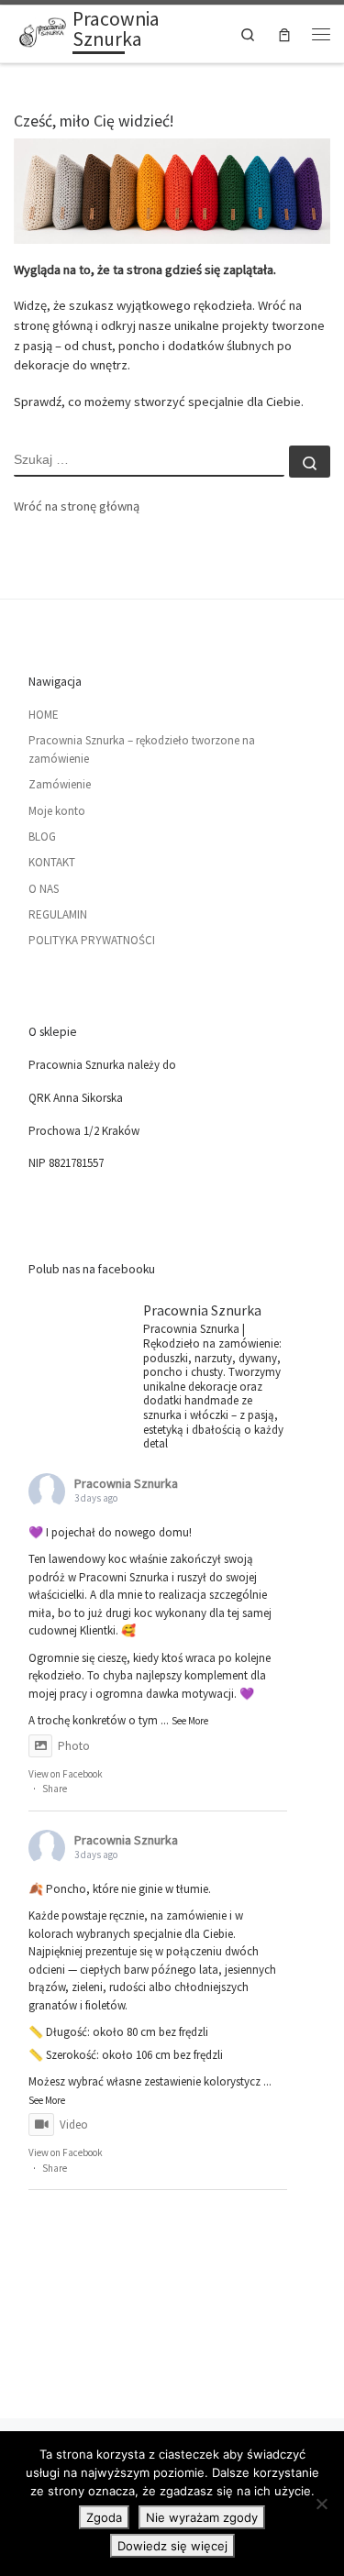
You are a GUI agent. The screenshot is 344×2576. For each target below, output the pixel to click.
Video (74, 2125)
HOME (44, 715)
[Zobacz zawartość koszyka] (284, 34)
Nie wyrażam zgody (202, 2517)
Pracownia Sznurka (126, 1483)
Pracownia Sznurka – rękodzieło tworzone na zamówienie (142, 749)
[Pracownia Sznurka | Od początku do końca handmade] (40, 32)
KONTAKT (52, 862)
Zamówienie (60, 784)
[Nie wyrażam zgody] (321, 2504)
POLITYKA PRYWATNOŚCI (92, 940)
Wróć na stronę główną (77, 506)
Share (55, 1789)
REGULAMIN (58, 914)
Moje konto (57, 811)
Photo (74, 1746)
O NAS (44, 889)
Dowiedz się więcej (172, 2546)
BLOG (42, 837)
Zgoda (104, 2517)
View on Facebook (66, 1774)
